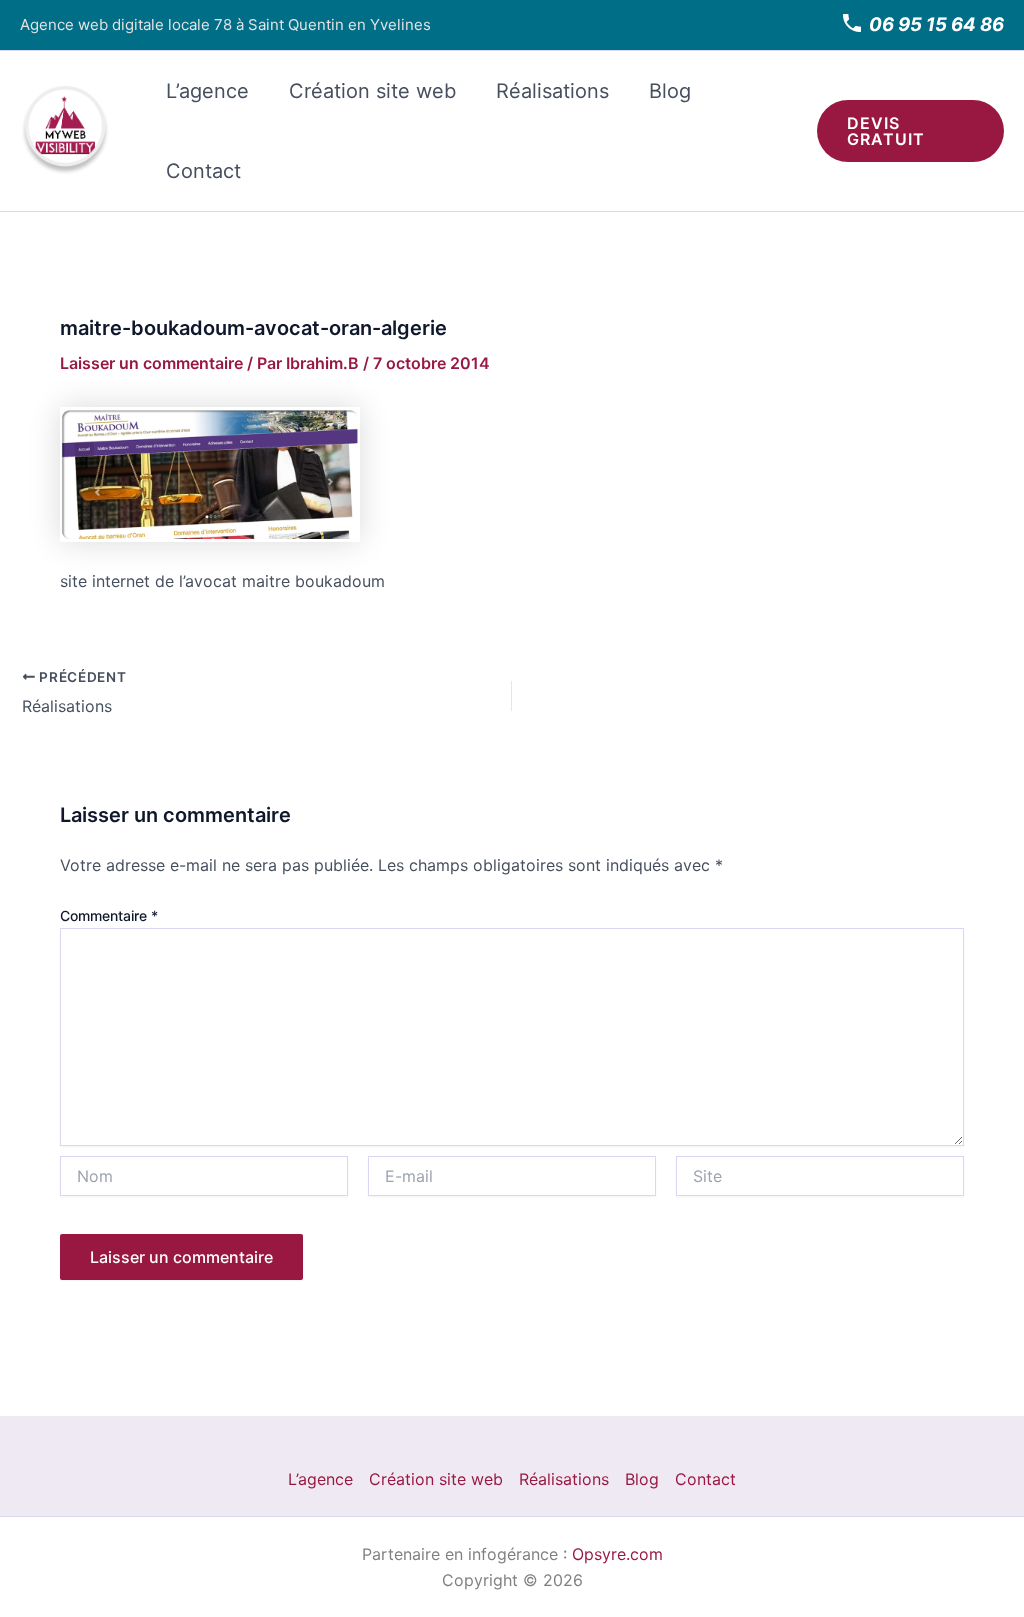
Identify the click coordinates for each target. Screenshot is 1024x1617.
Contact (203, 171)
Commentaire (109, 915)
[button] (911, 131)
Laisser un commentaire (151, 363)
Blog (670, 91)
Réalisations (552, 91)
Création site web (372, 91)
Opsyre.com (617, 1554)
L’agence (207, 91)
